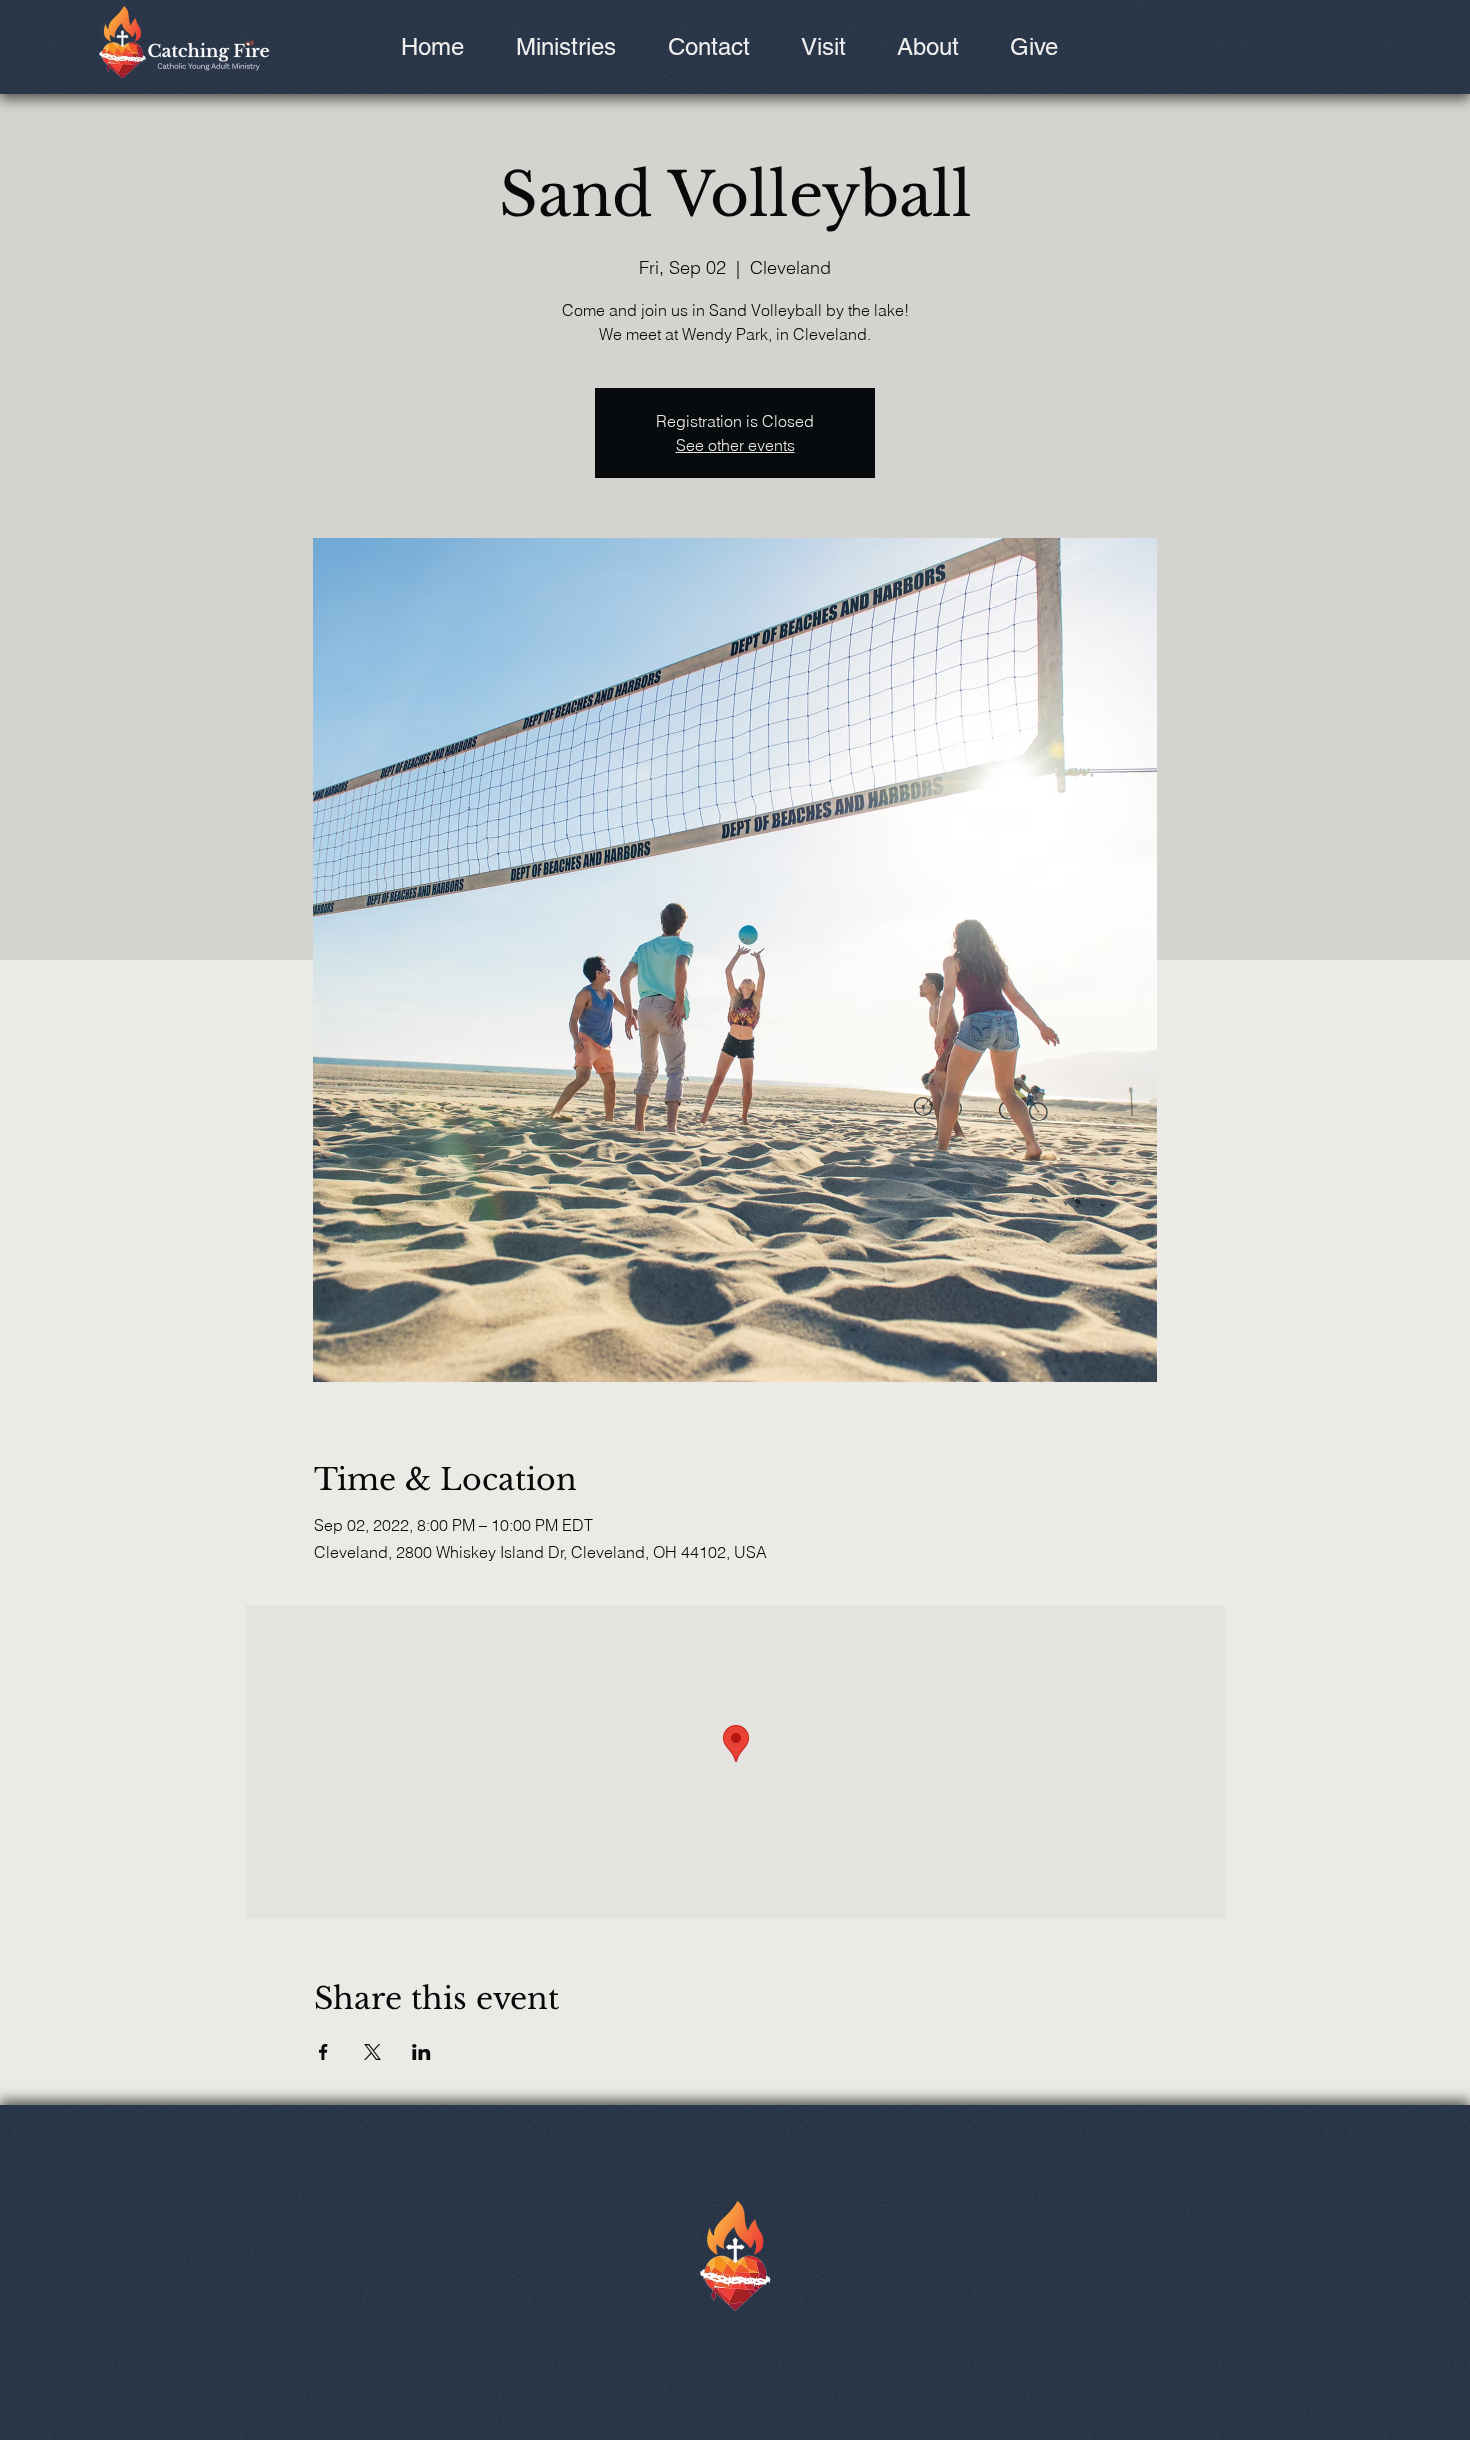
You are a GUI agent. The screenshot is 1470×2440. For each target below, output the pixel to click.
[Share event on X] (372, 2052)
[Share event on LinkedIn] (421, 2052)
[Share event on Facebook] (323, 2052)
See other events (735, 445)
